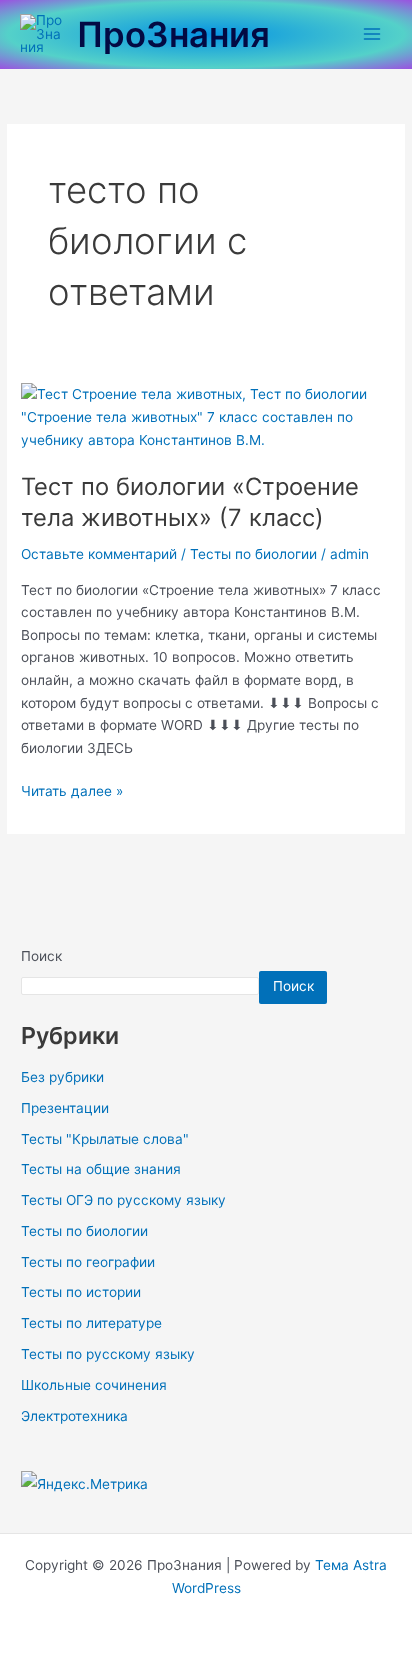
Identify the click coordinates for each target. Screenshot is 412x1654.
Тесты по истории (81, 1292)
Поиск (41, 956)
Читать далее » (72, 789)
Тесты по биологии (253, 554)
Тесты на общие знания (101, 1169)
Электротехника (74, 1416)
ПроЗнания (173, 34)
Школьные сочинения (94, 1385)
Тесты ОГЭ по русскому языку (123, 1200)
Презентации (65, 1108)
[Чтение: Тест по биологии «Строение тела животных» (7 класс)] (206, 416)
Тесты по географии (88, 1262)
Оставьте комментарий (99, 554)
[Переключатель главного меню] (372, 34)
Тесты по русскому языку (108, 1354)
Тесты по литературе (91, 1323)
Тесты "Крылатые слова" (105, 1139)
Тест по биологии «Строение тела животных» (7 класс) (190, 502)
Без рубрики (62, 1077)
